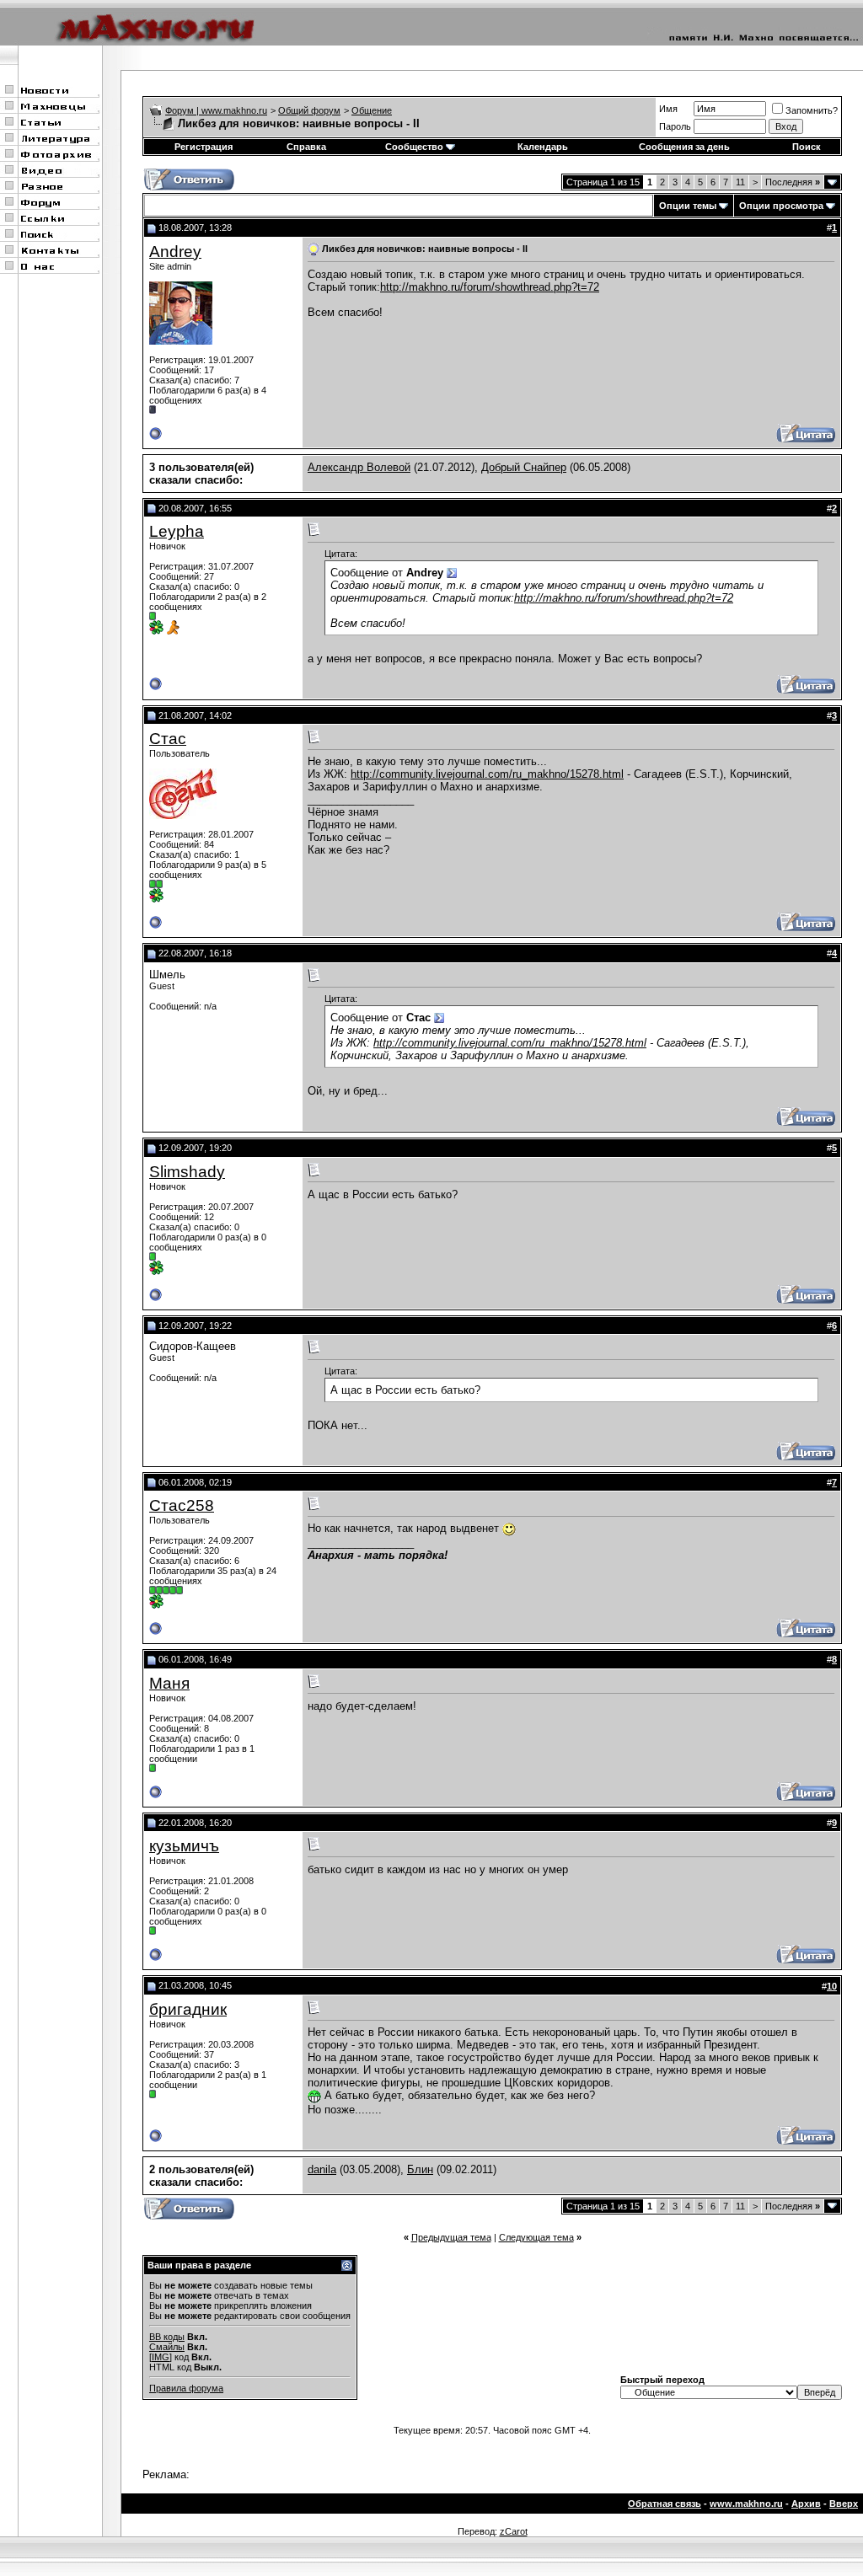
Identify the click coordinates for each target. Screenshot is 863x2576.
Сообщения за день (684, 147)
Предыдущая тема (451, 2237)
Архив (806, 2504)
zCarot (514, 2531)
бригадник (188, 2009)
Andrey (175, 252)
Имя (668, 109)
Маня (169, 1683)
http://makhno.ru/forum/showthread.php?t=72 (490, 287)
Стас (168, 739)
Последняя (793, 182)
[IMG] (161, 2357)
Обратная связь (665, 2504)
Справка (306, 147)
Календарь (543, 147)
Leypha (177, 531)
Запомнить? (812, 110)
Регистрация (204, 147)
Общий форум (309, 110)
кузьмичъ (184, 1846)
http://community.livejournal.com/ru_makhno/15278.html (487, 774)
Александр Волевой (359, 467)
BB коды (167, 2337)
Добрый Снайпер (524, 467)
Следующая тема (536, 2237)
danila (322, 2169)
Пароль (675, 126)
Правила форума (186, 2388)
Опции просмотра (781, 206)
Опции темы (688, 206)
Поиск (807, 147)
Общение (372, 110)
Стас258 (182, 1505)
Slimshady (187, 1172)
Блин (420, 2169)
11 (740, 182)
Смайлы (167, 2347)
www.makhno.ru (746, 2504)
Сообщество (414, 147)
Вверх (844, 2504)
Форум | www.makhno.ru (216, 110)
